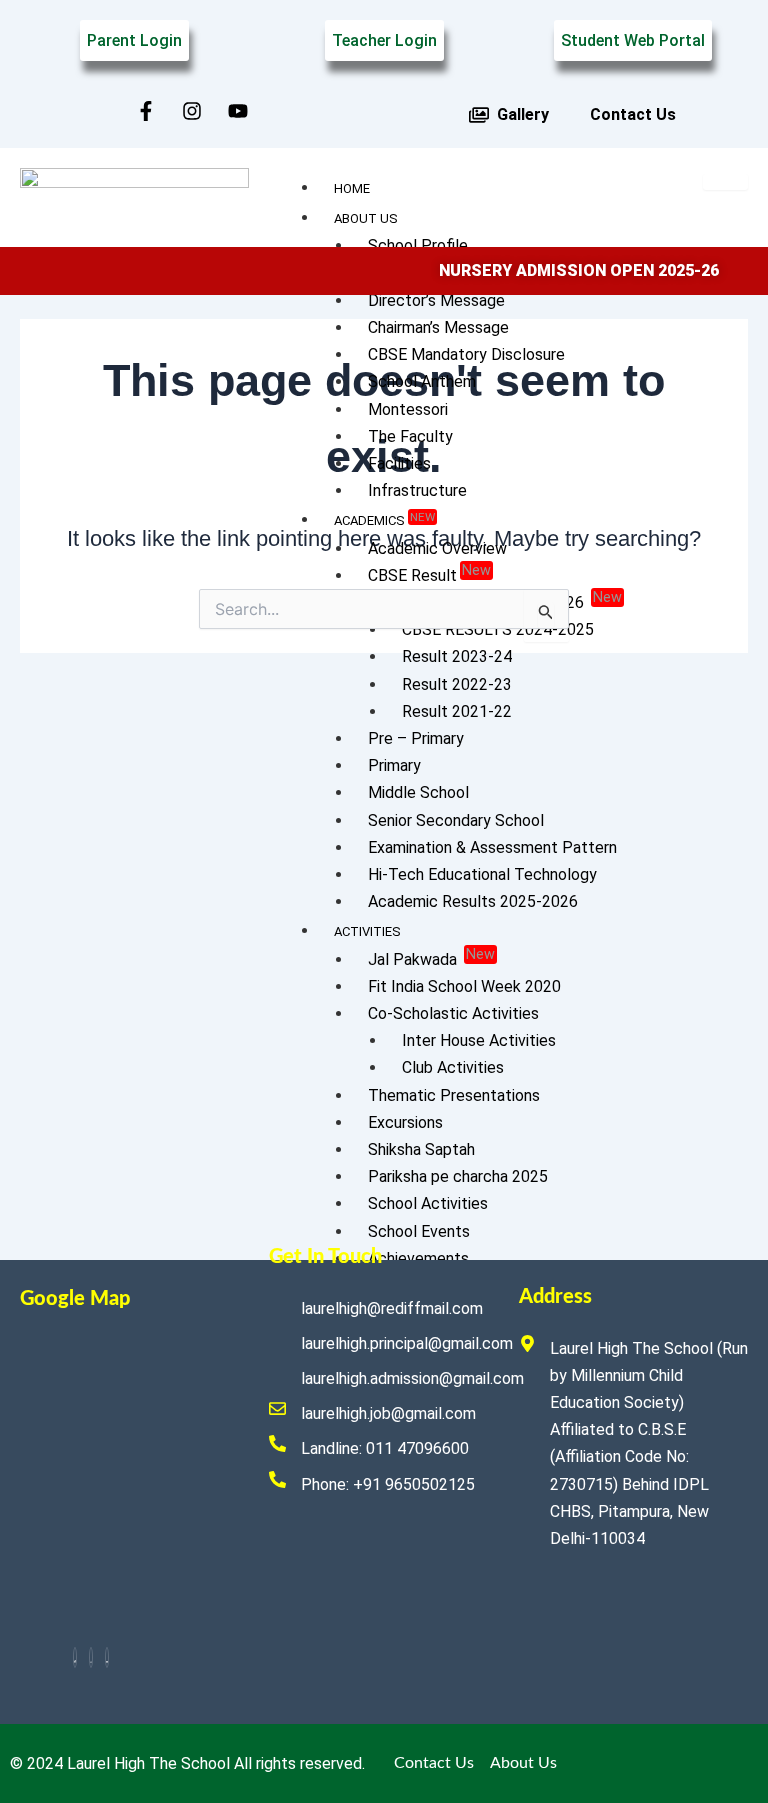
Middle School (418, 792)
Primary (394, 765)
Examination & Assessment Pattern (492, 847)
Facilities (399, 463)
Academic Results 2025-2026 (473, 901)
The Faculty (410, 436)
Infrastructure (417, 490)
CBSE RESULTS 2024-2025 (498, 629)
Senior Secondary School (456, 820)
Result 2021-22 (457, 711)
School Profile (418, 245)
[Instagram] (91, 1657)
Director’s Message (436, 300)
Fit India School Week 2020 (464, 986)
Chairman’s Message (438, 327)
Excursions (405, 1122)
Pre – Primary (416, 738)
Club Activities (453, 1067)
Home (352, 188)
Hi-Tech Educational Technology (482, 874)
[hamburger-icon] (725, 182)
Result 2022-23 (457, 684)
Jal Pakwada (431, 957)
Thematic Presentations (454, 1095)
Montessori (408, 409)
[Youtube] (107, 1657)
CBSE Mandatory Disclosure (466, 354)
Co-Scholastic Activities (453, 1013)
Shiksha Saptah (421, 1149)
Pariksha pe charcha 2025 (458, 1176)
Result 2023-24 (457, 656)
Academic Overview (437, 548)
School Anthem (422, 381)
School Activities (428, 1203)
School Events (419, 1231)
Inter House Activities (479, 1040)
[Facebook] (75, 1657)
